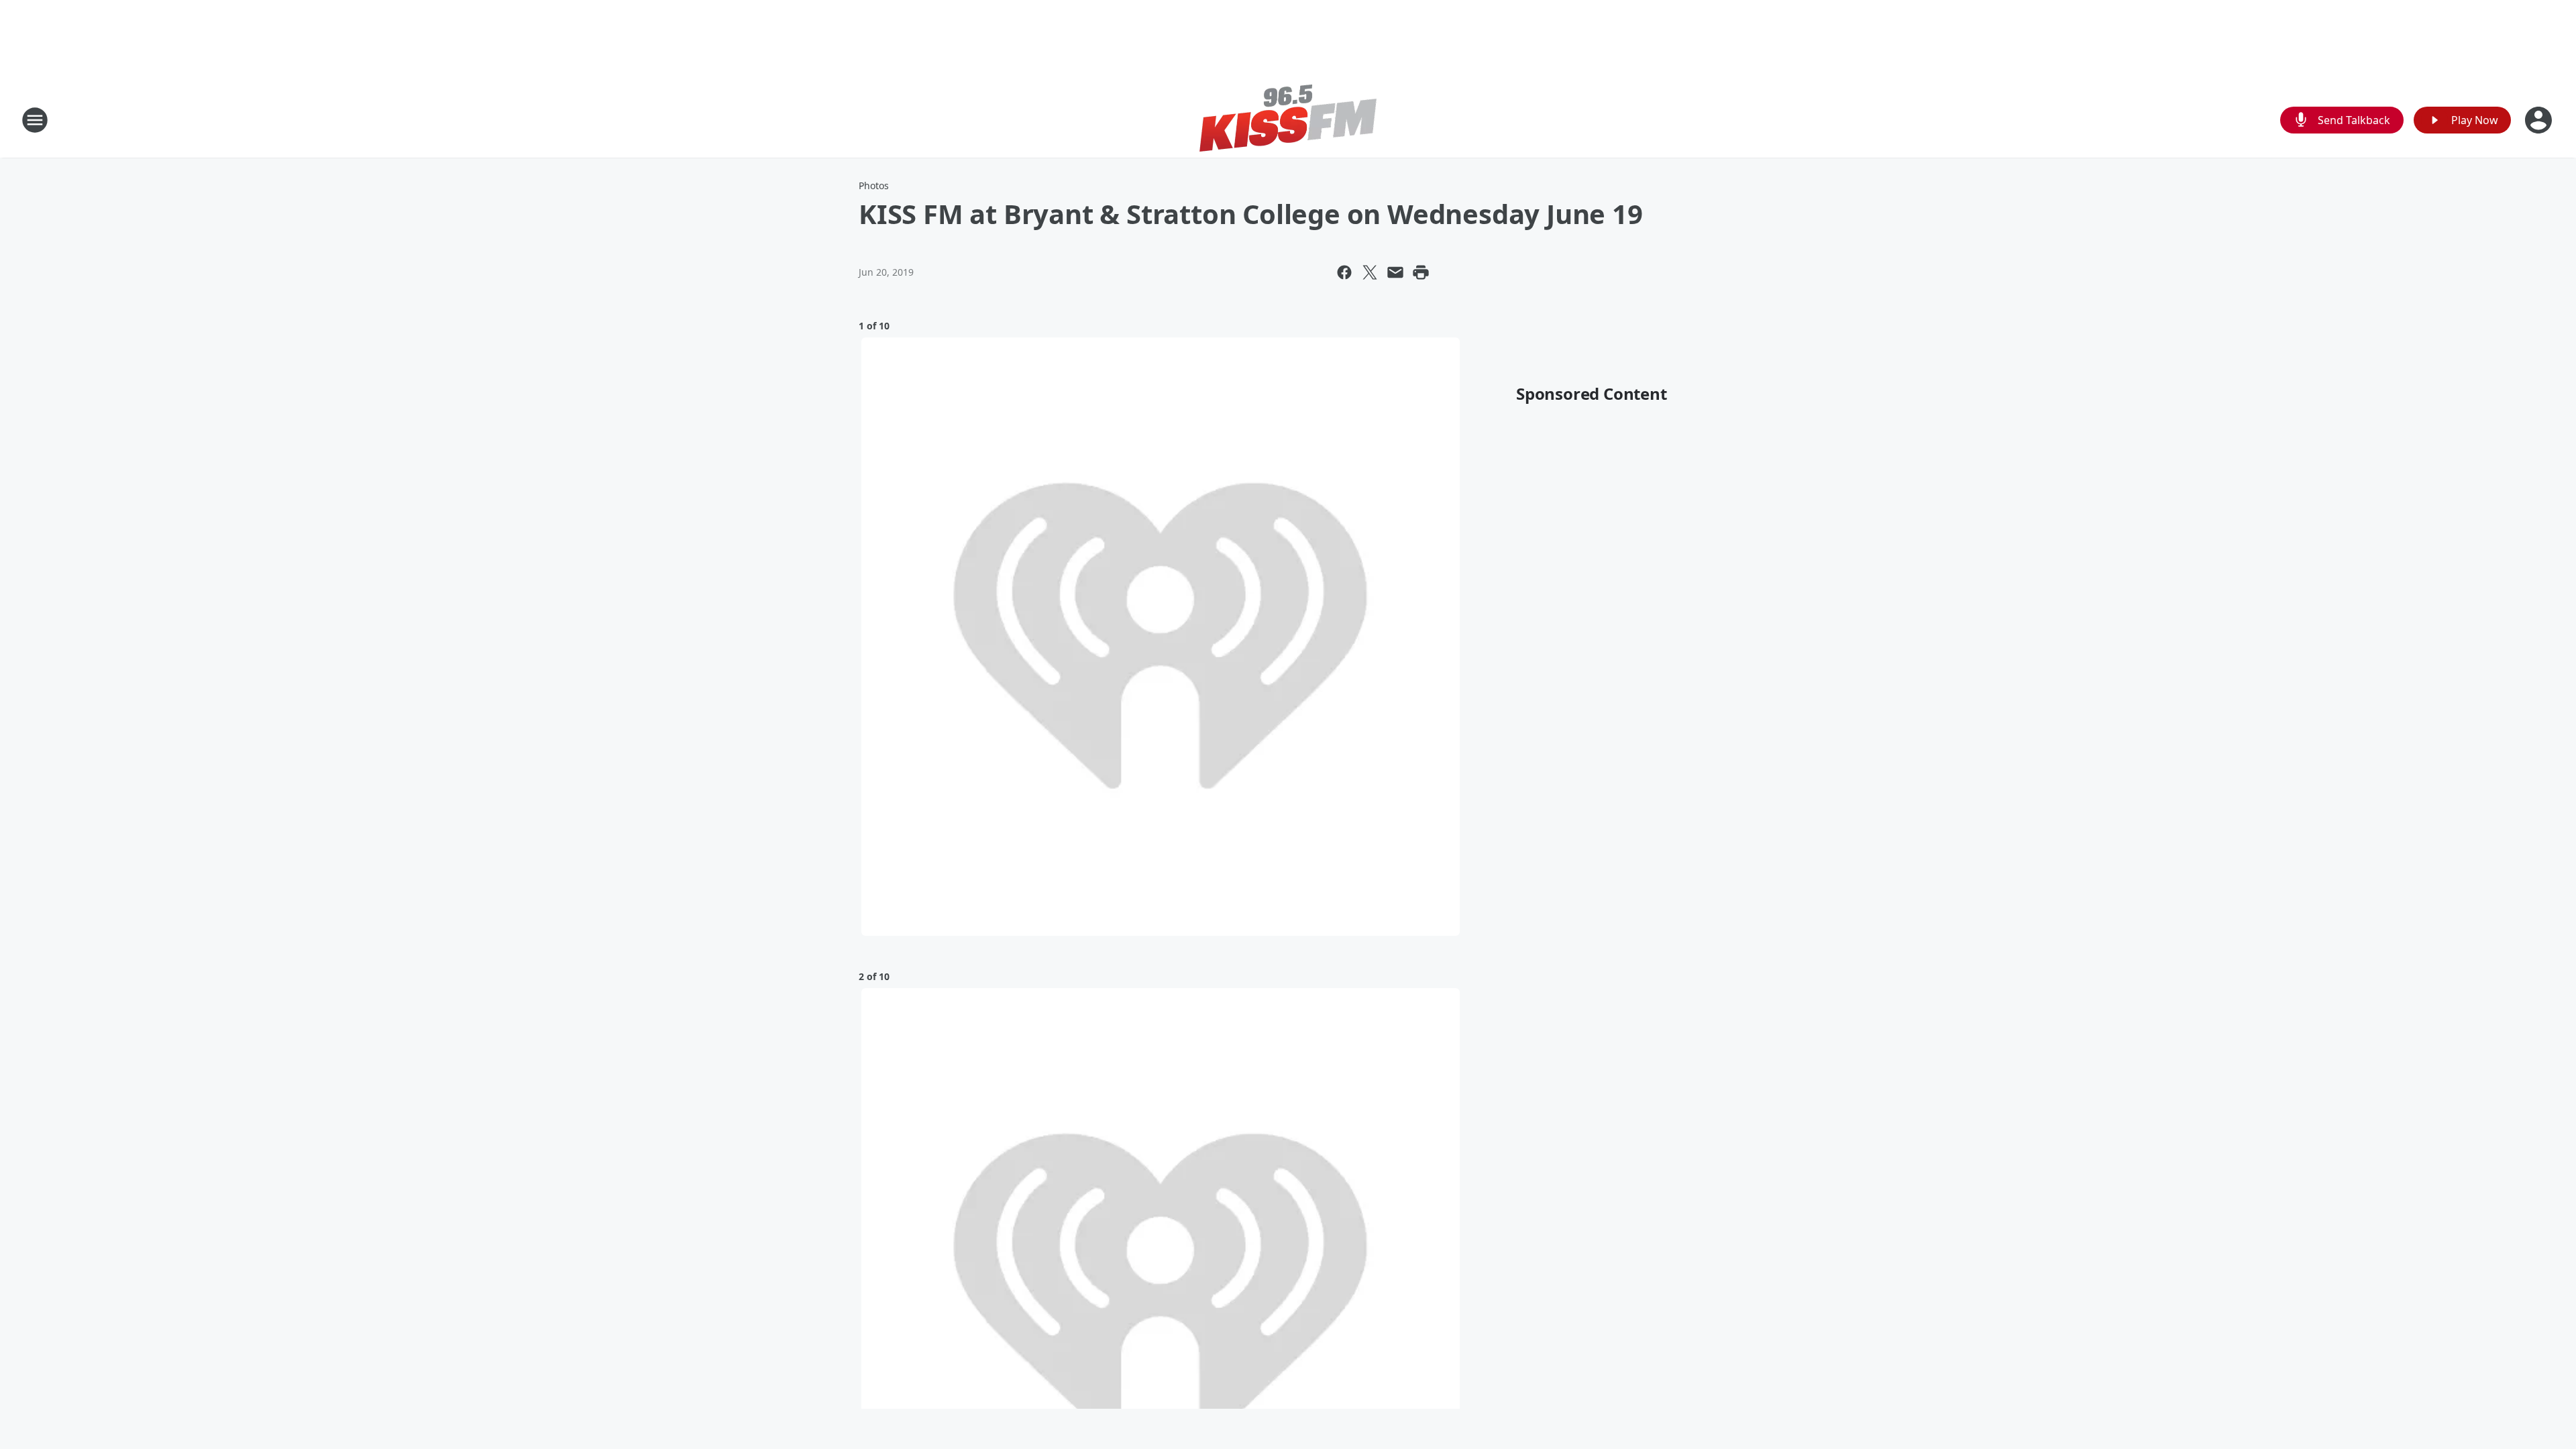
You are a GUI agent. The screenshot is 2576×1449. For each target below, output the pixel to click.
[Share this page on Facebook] (1344, 272)
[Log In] (2540, 120)
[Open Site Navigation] (35, 120)
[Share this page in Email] (1395, 272)
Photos (874, 185)
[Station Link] (1288, 120)
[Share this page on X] (1370, 272)
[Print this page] (1421, 272)
